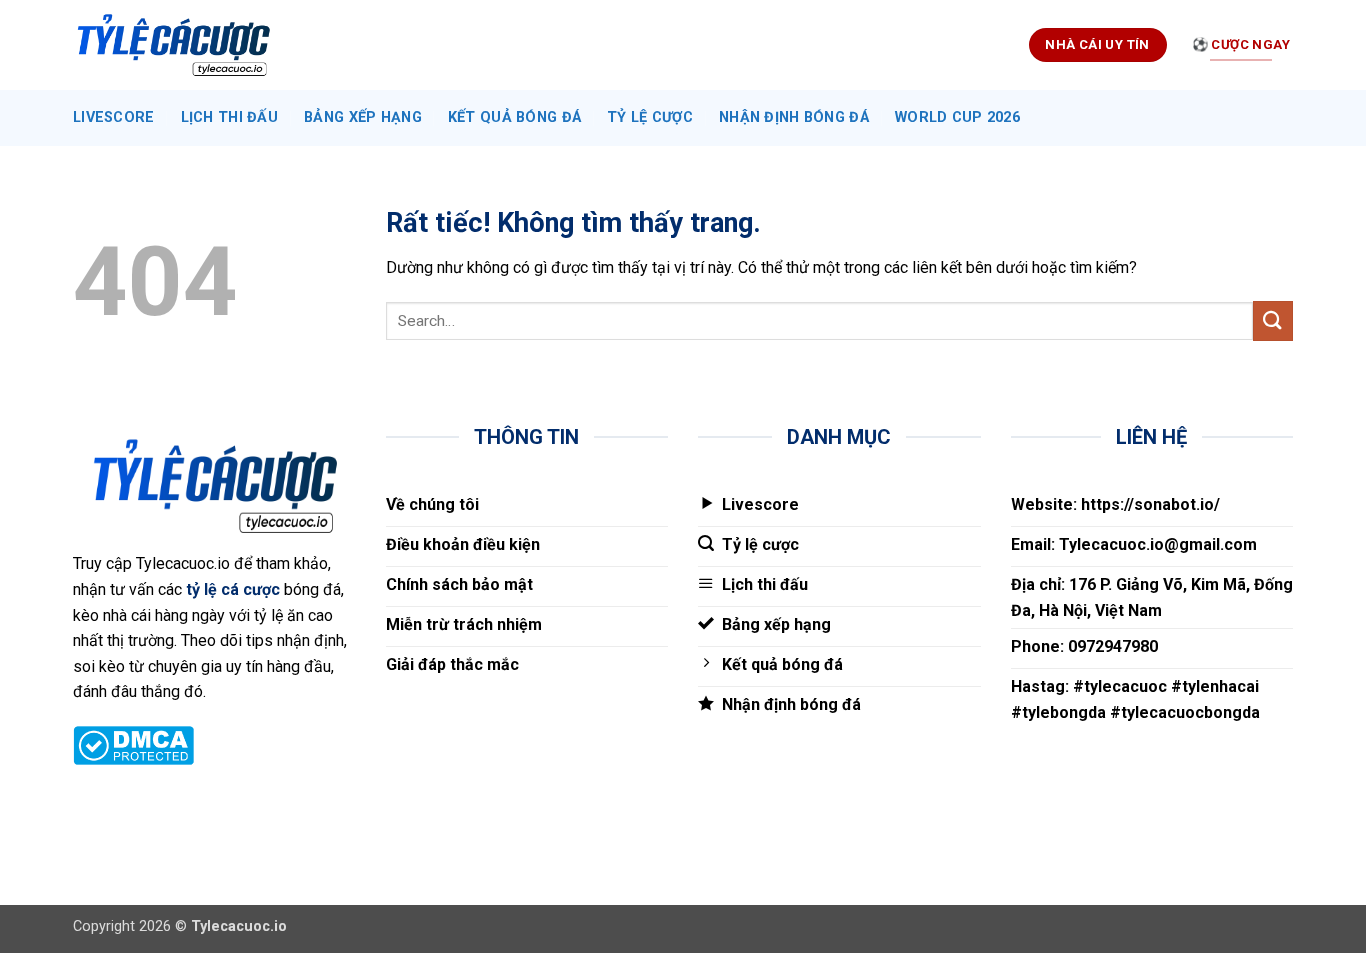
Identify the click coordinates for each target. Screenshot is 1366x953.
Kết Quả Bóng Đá (514, 117)
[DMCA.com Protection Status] (133, 743)
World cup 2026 (957, 117)
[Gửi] (1273, 320)
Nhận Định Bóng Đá (794, 117)
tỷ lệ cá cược (233, 589)
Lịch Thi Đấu (229, 117)
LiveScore (114, 117)
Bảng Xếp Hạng (363, 117)
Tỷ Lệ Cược (650, 117)
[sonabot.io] (173, 45)
